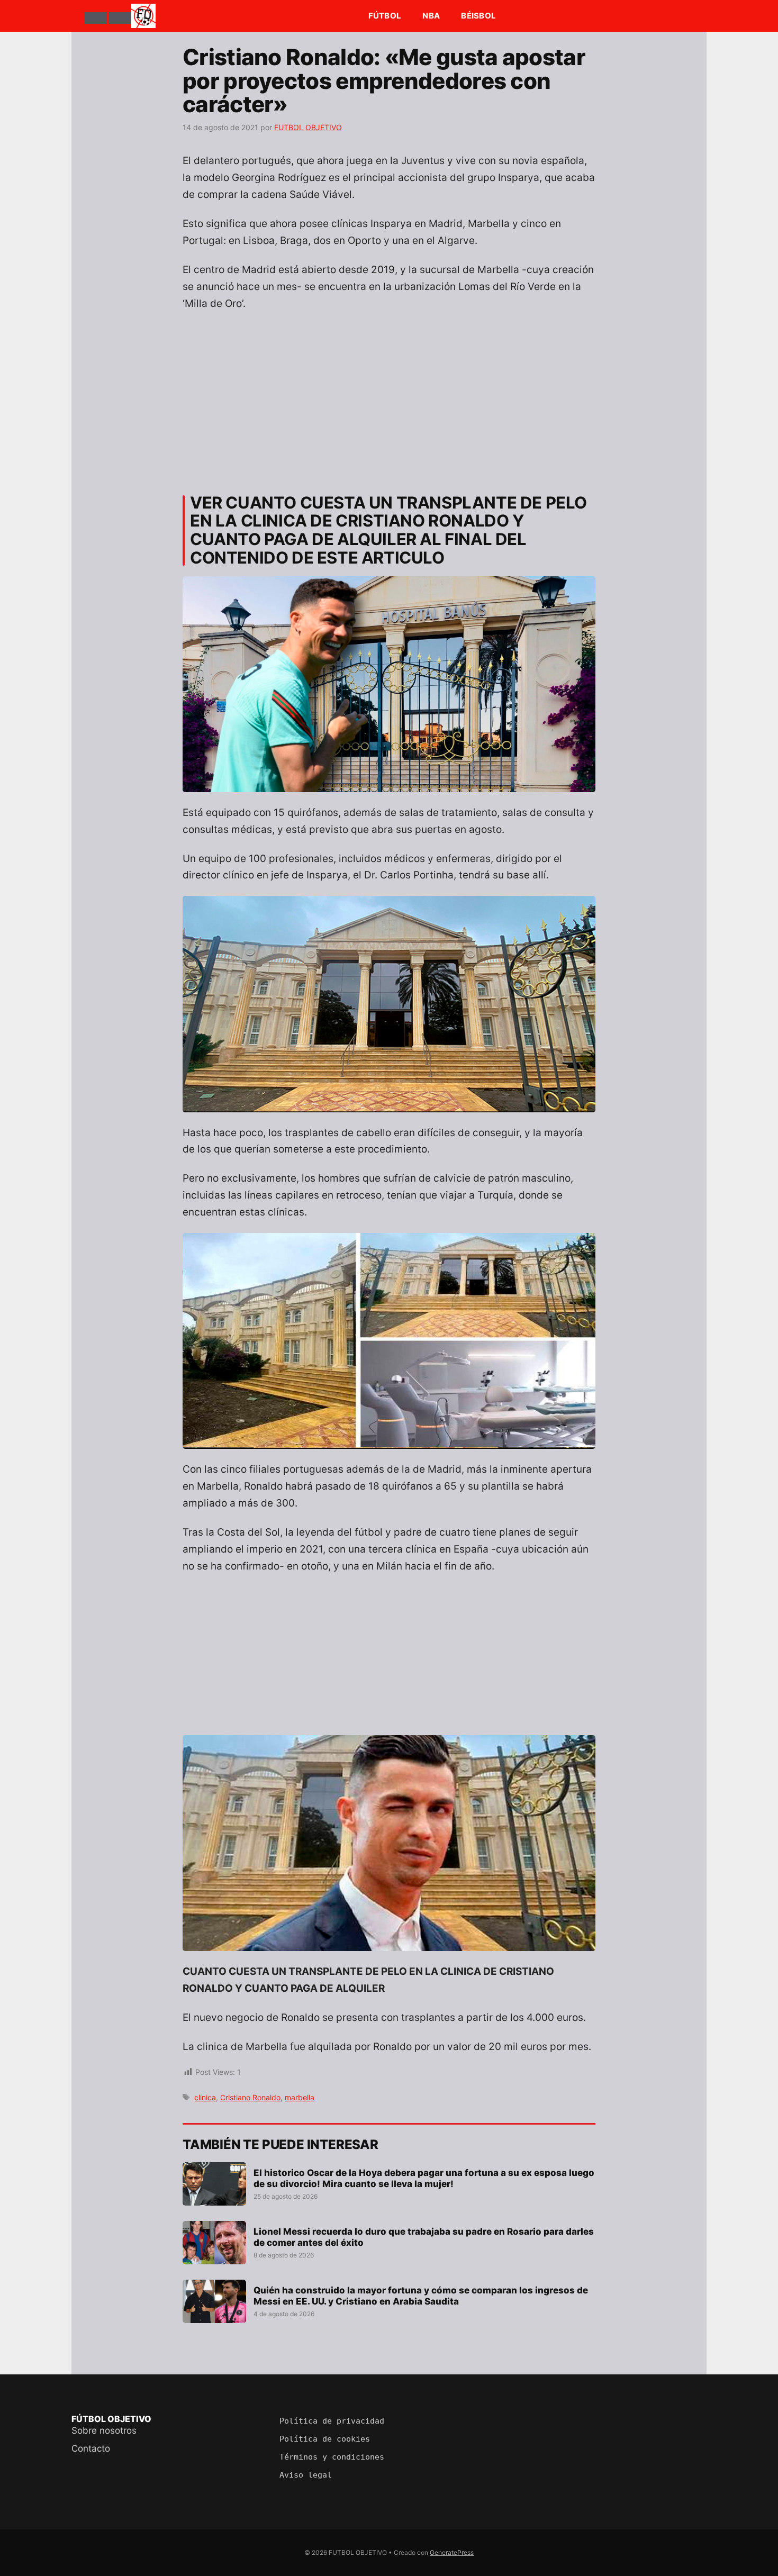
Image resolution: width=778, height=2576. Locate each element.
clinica (205, 2097)
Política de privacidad (332, 2421)
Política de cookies (325, 2439)
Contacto (91, 2448)
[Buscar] (120, 18)
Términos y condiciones (332, 2457)
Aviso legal (306, 2475)
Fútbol (385, 16)
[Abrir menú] (95, 18)
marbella (300, 2097)
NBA (431, 16)
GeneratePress (452, 2552)
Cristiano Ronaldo (250, 2097)
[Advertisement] (389, 398)
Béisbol (478, 16)
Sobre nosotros (104, 2430)
